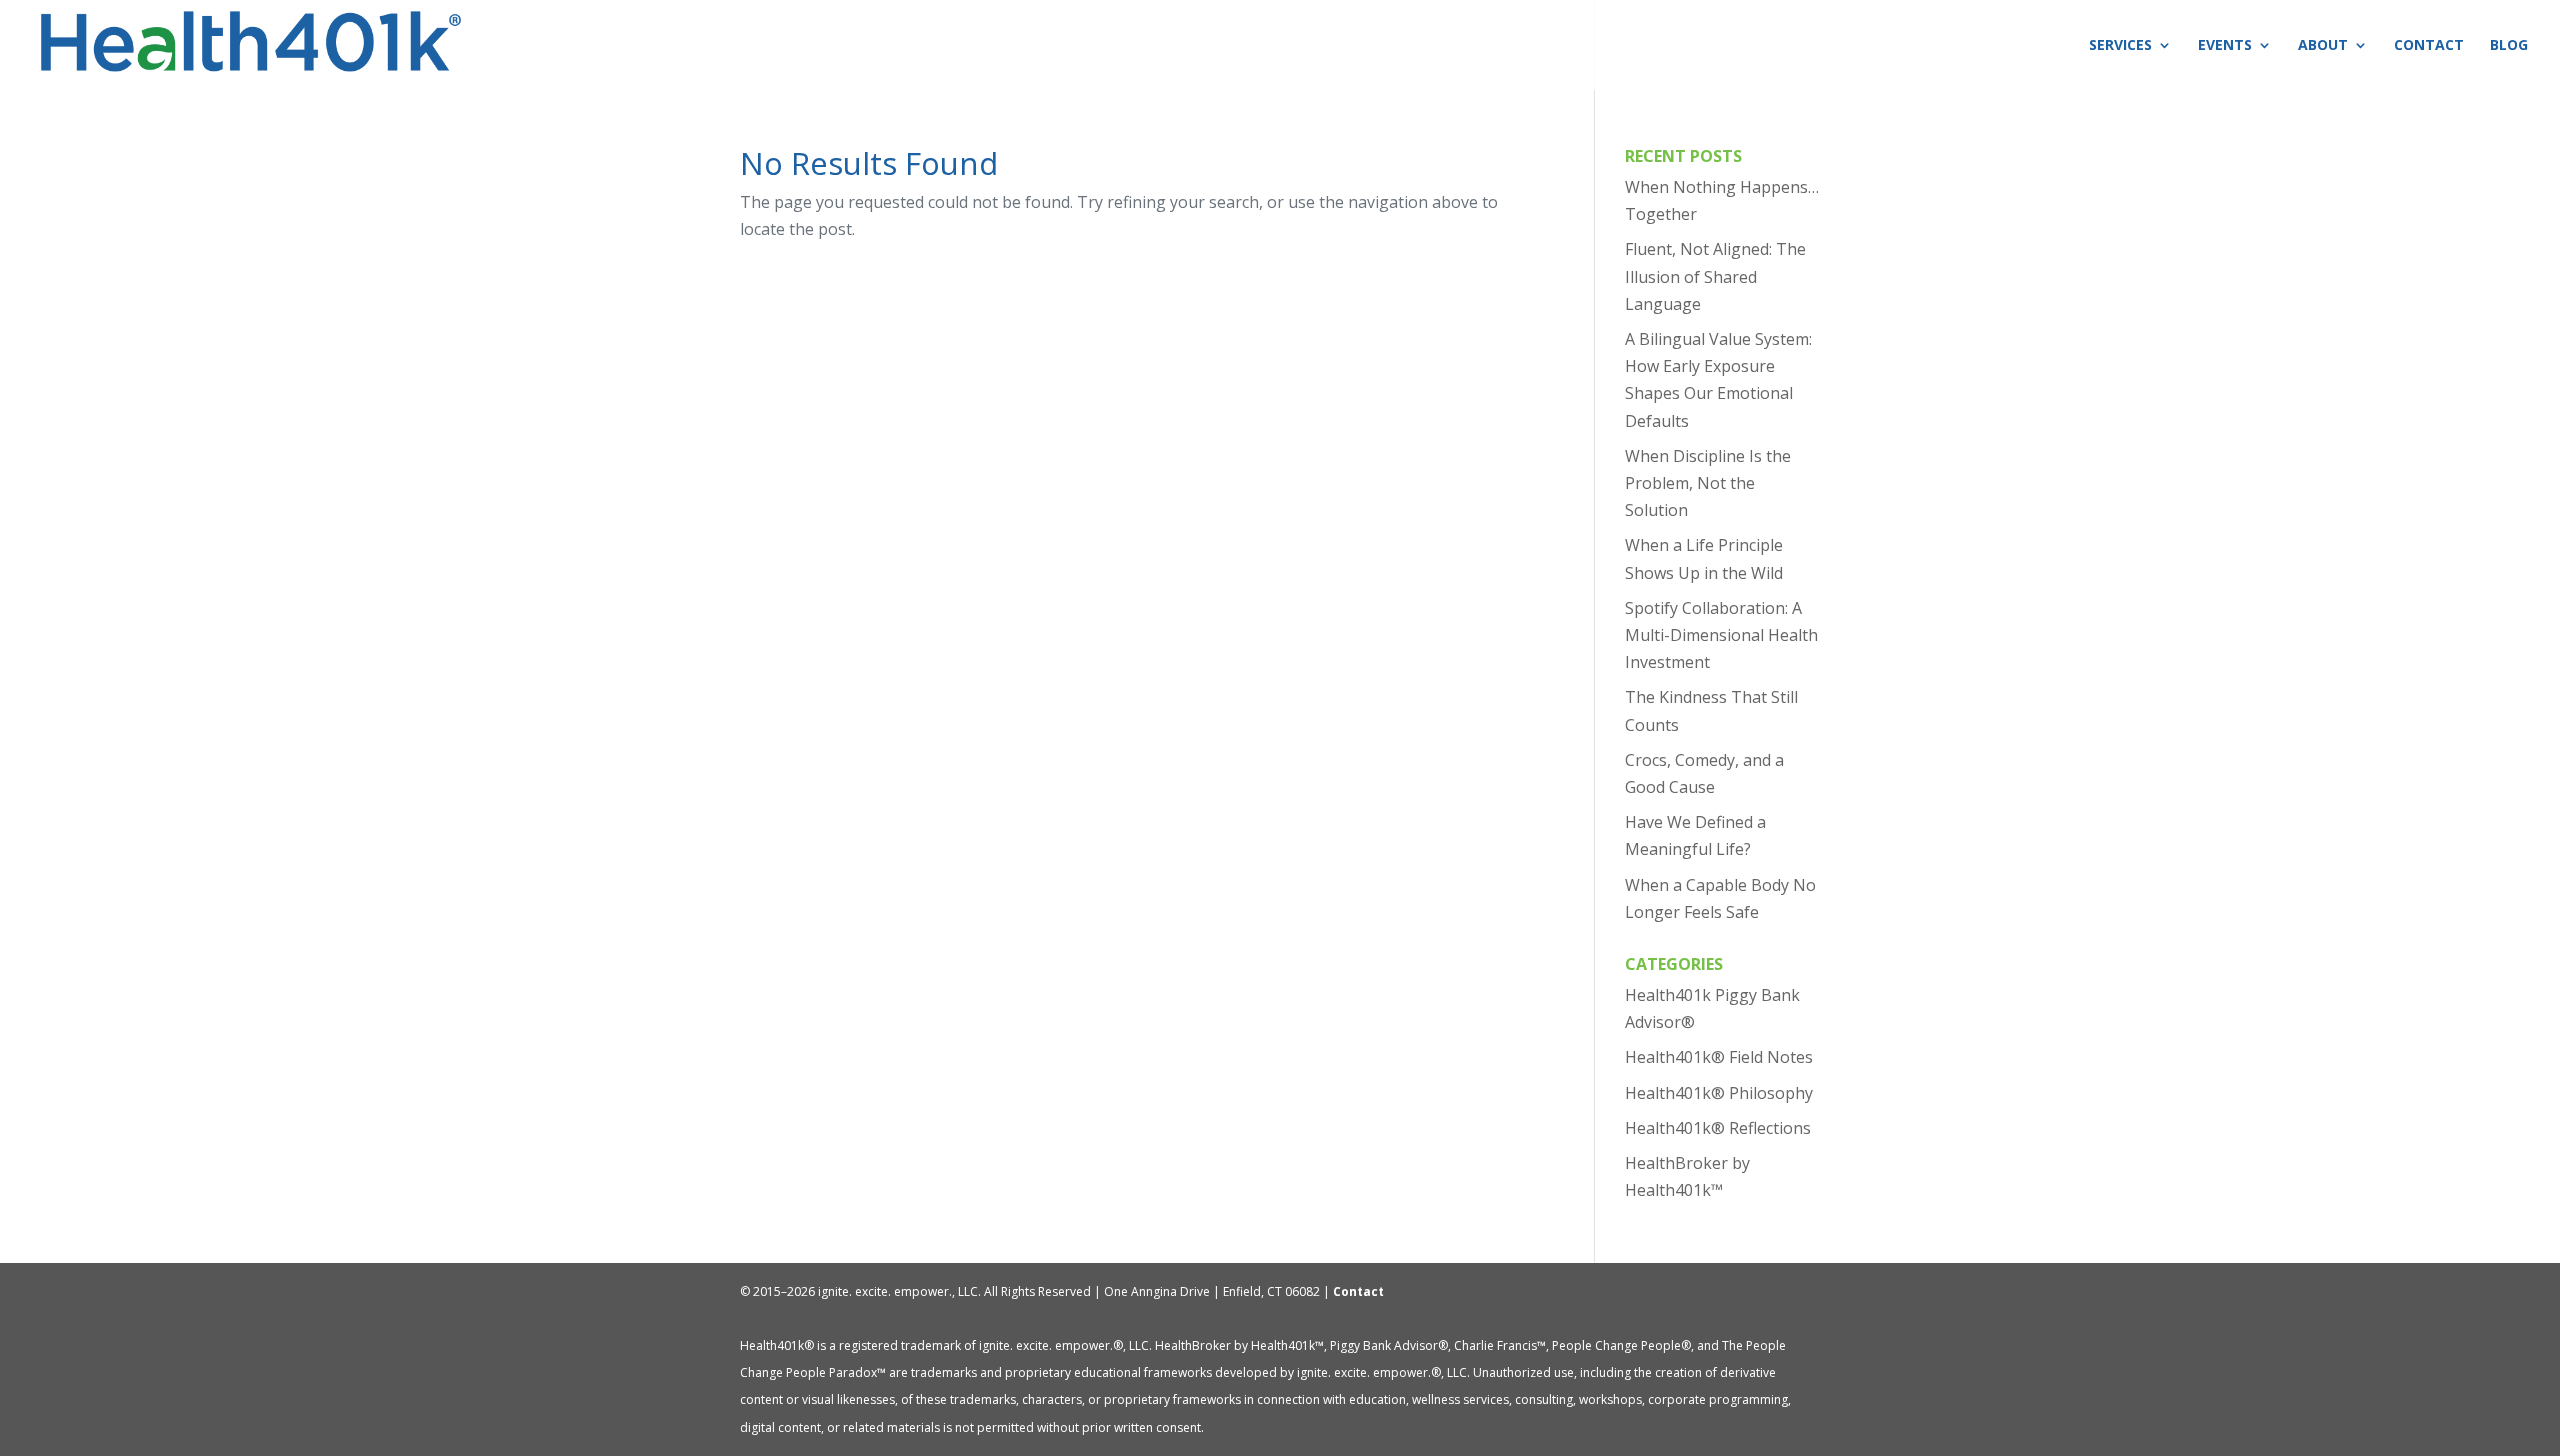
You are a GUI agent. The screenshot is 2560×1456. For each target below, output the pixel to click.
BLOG (2509, 46)
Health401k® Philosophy (1719, 1093)
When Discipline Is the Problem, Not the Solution (1708, 483)
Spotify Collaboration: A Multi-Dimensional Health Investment (1721, 635)
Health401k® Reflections (1718, 1128)
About (2323, 46)
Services (2120, 46)
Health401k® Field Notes (1719, 1057)
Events (2225, 46)
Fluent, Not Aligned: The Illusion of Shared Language (1715, 276)
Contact (2429, 46)
